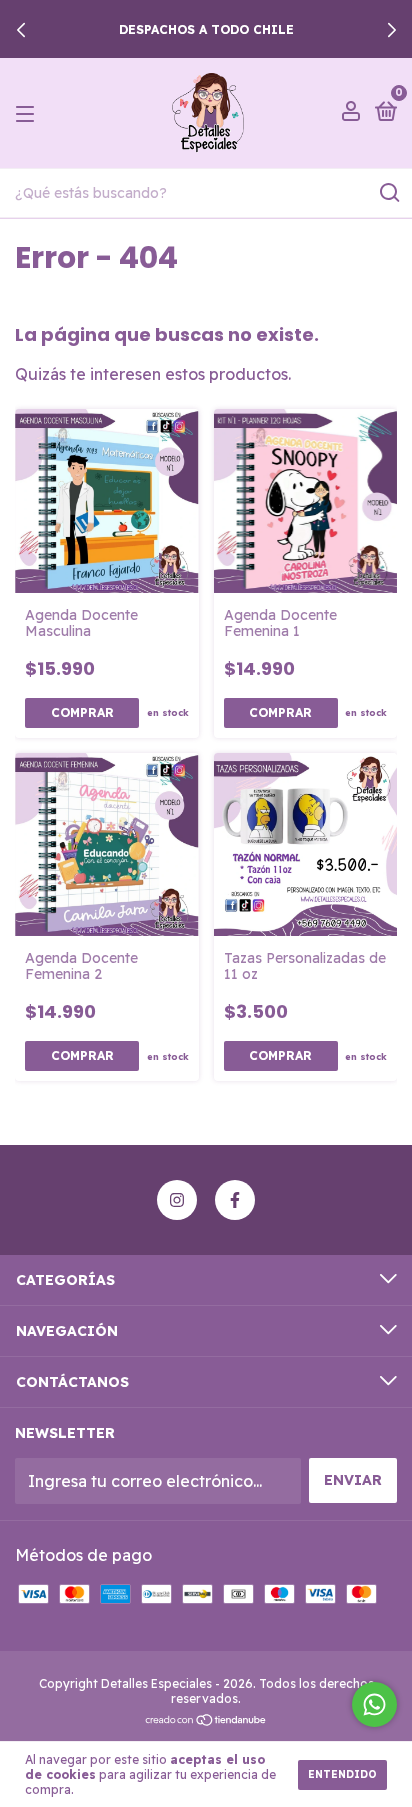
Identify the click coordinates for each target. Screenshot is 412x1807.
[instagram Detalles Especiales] (177, 1200)
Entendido (342, 1774)
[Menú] (28, 113)
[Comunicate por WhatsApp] (374, 1704)
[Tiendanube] (206, 1721)
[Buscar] (388, 193)
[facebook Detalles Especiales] (235, 1200)
